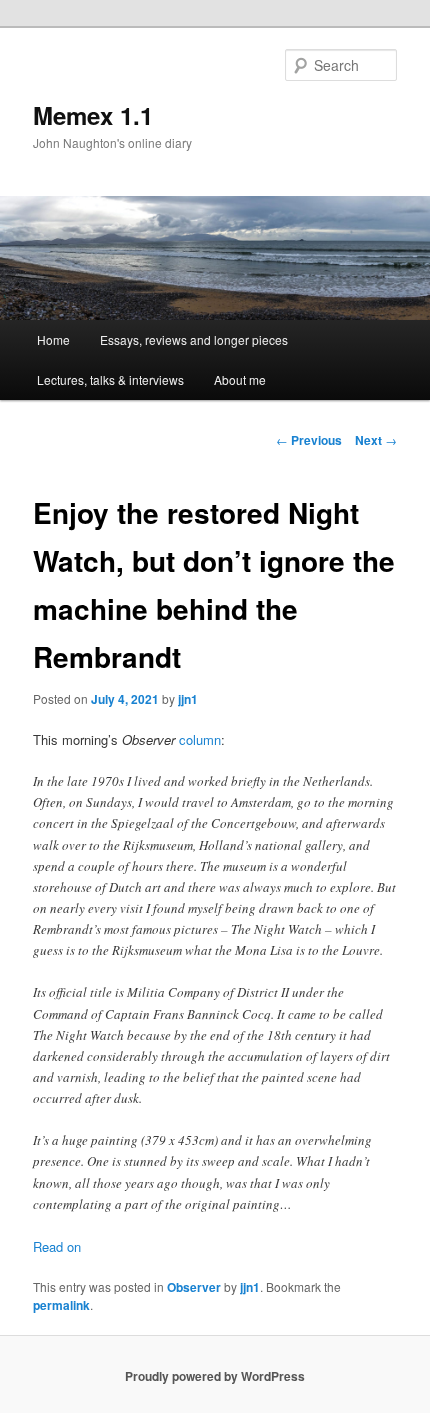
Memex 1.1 (93, 115)
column (200, 739)
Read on (57, 1246)
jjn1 (188, 699)
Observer (194, 1287)
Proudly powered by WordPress (215, 1376)
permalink (61, 1305)
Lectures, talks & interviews (110, 379)
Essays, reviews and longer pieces (194, 339)
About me (240, 379)
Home (53, 339)
